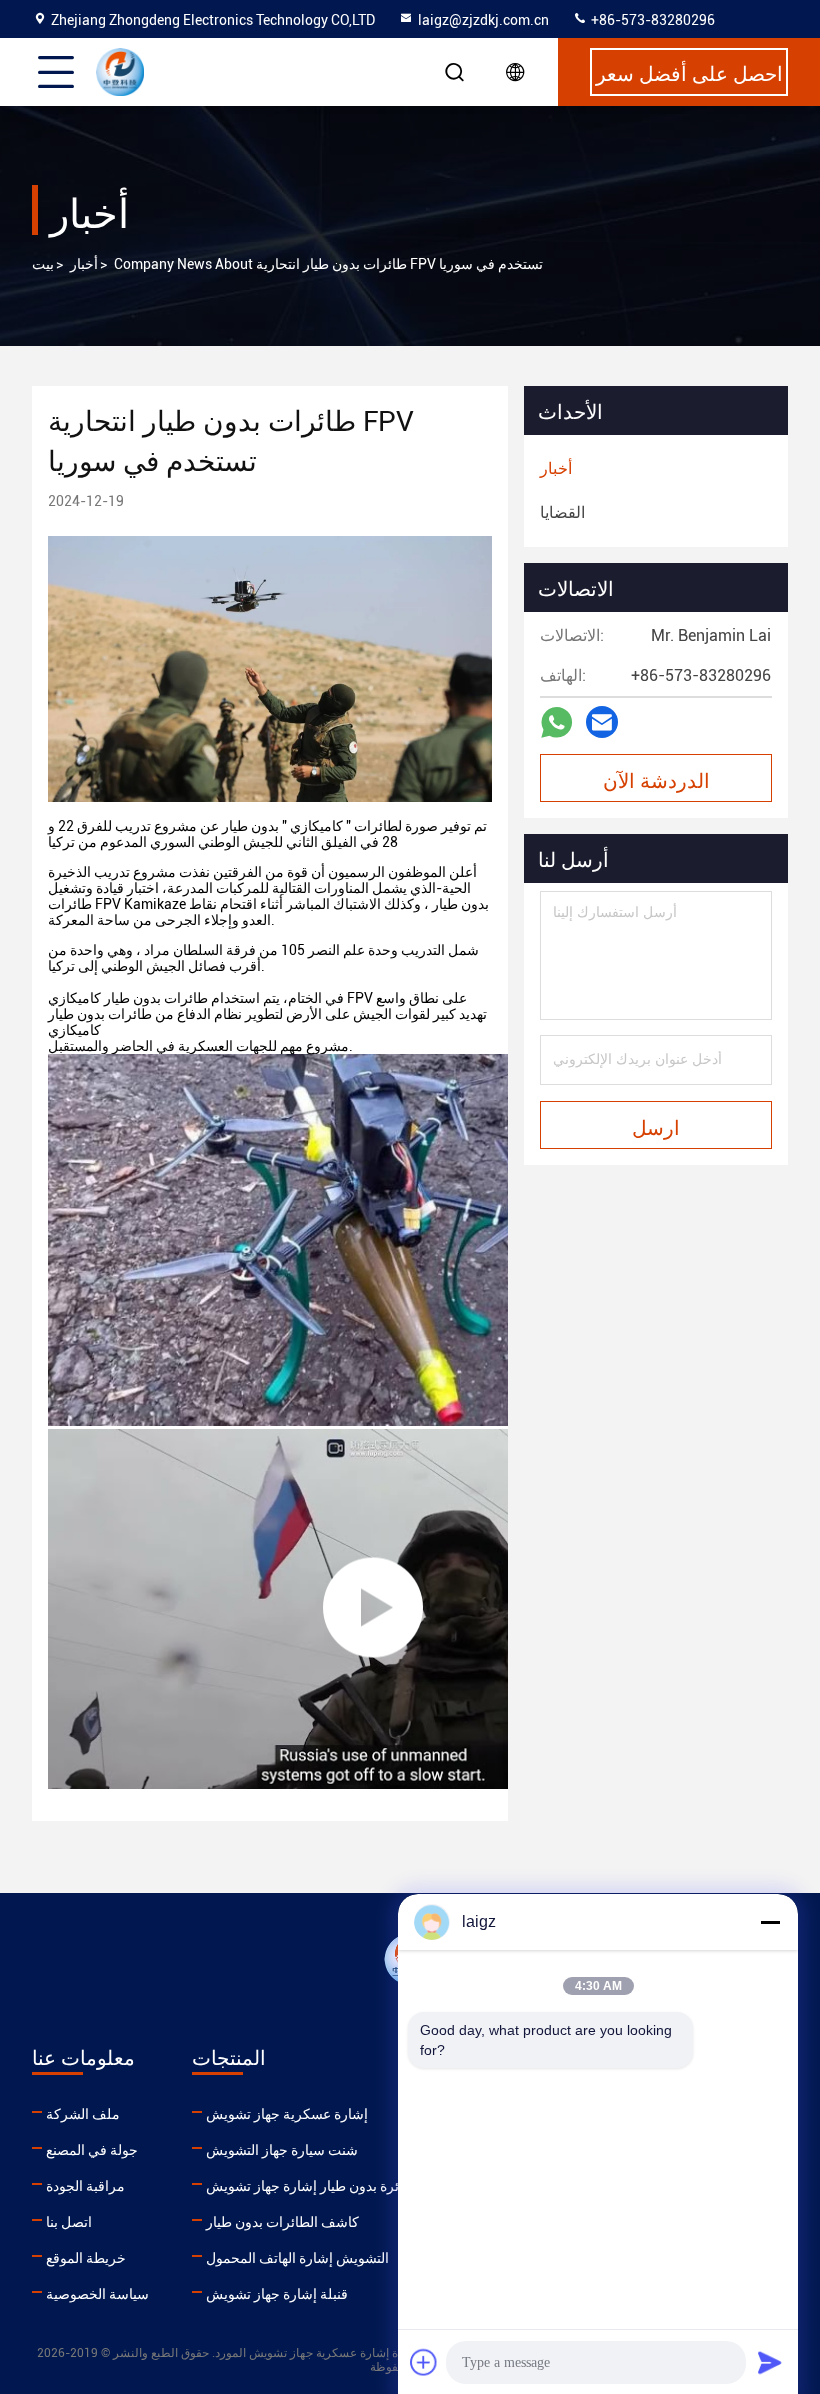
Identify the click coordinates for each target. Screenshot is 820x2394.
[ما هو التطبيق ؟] (556, 722)
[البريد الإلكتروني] (602, 722)
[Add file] (424, 2362)
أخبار (84, 264)
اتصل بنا (69, 2222)
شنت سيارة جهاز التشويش (282, 2150)
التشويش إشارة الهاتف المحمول (297, 2258)
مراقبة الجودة (85, 2186)
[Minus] (770, 1922)
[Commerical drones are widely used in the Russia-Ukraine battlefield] (373, 1609)
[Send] (770, 2362)
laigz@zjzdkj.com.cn (483, 20)
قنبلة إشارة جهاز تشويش (277, 2294)
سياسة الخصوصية (97, 2294)
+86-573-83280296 (651, 20)
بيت (43, 264)
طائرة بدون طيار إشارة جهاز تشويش (310, 2186)
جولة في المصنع (92, 2150)
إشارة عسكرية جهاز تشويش (287, 2114)
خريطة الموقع (86, 2258)
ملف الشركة (83, 2114)
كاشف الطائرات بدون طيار (282, 2222)
